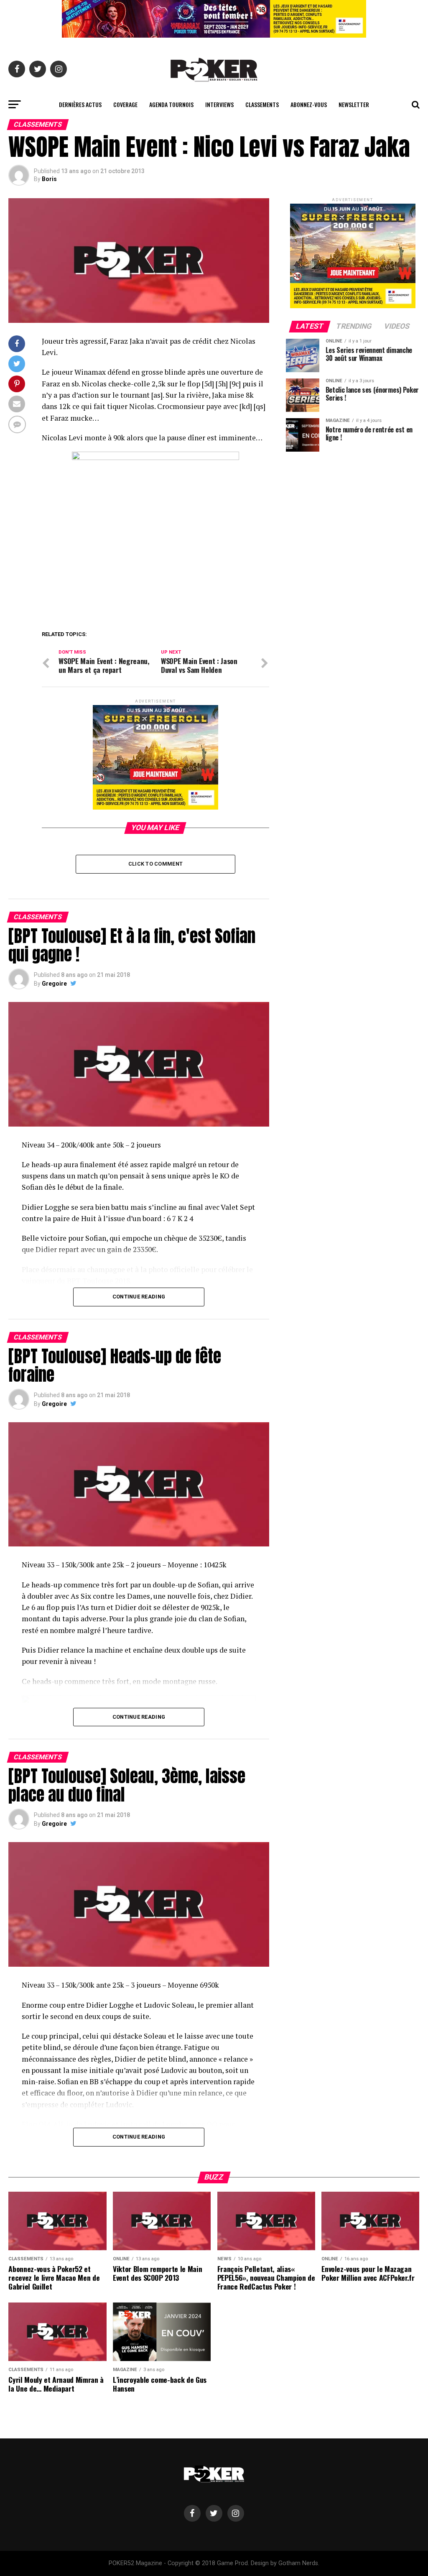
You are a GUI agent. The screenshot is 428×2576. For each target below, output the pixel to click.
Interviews (219, 104)
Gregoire (54, 984)
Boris (49, 179)
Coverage (125, 104)
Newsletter (354, 104)
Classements (262, 104)
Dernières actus (80, 104)
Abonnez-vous (309, 104)
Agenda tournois (171, 104)
